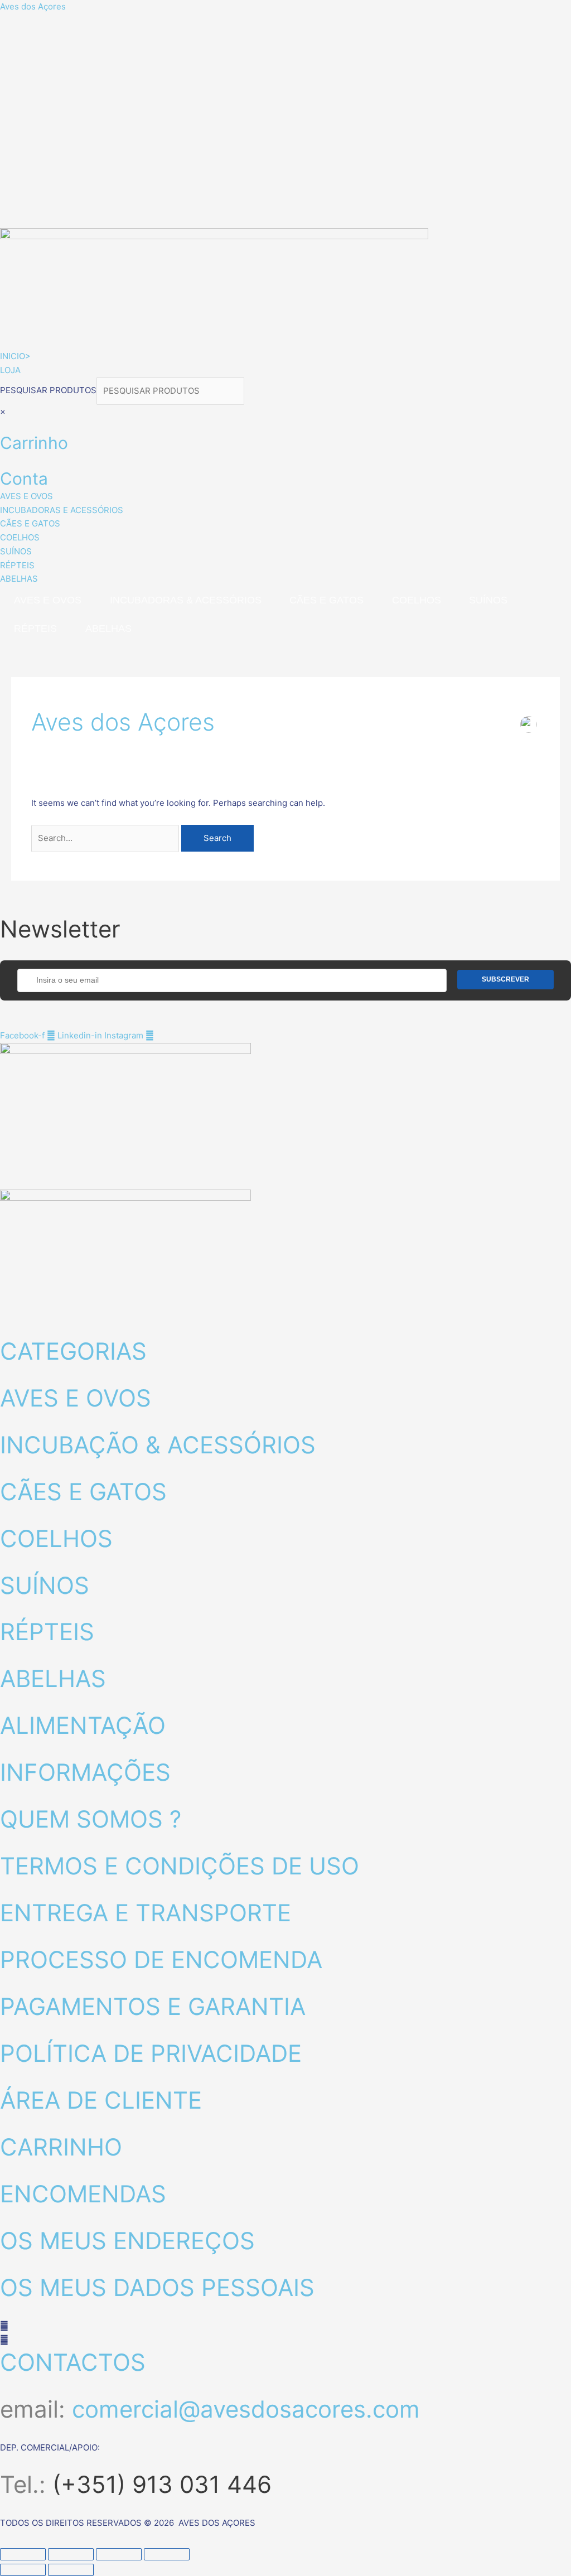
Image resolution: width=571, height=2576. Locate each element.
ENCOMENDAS (83, 2194)
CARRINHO (61, 2147)
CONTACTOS (73, 2362)
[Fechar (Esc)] (167, 2554)
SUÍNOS (488, 600)
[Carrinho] (3, 425)
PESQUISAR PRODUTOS (48, 391)
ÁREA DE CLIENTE (101, 2100)
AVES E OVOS (48, 600)
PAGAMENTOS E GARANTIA (153, 2006)
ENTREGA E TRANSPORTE (146, 1913)
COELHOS (417, 600)
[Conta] (3, 460)
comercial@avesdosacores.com (246, 2409)
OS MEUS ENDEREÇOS (127, 2241)
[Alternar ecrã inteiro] (71, 2554)
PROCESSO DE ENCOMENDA (161, 1959)
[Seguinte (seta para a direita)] (71, 2570)
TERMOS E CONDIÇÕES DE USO (180, 1866)
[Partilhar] (119, 2554)
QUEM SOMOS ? (91, 1819)
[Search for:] (106, 838)
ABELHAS (108, 629)
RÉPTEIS (35, 629)
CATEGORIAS (73, 1351)
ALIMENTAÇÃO (83, 1725)
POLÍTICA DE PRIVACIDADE (151, 2053)
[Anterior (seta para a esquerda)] (23, 2570)
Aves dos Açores (33, 6)
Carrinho (34, 443)
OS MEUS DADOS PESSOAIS (157, 2287)
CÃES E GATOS (326, 600)
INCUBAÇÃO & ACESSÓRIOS (158, 1445)
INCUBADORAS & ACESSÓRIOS (186, 600)
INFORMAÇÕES (85, 1772)
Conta (24, 479)
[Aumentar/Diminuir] (23, 2554)
